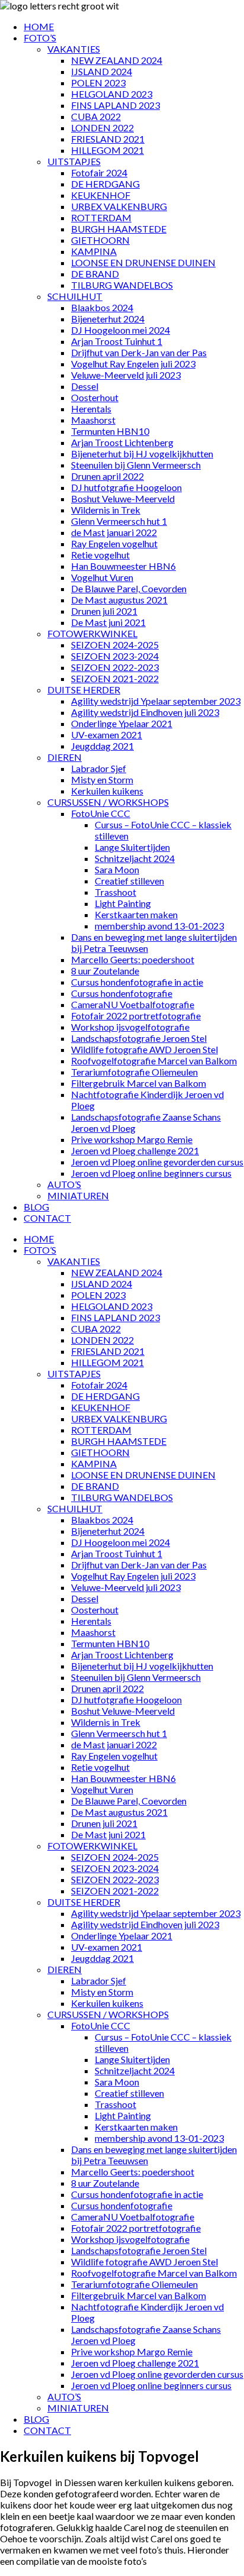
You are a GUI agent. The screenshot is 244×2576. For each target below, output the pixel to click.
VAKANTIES (74, 49)
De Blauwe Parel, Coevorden (129, 588)
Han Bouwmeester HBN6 (123, 566)
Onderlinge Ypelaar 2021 (122, 723)
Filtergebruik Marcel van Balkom (139, 1083)
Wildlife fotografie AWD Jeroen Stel (145, 1049)
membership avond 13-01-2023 (159, 926)
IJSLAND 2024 (102, 71)
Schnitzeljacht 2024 (135, 858)
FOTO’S (40, 38)
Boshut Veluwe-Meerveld (123, 498)
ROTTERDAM (101, 217)
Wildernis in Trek (106, 510)
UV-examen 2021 (107, 735)
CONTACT (47, 1218)
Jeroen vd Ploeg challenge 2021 (135, 1150)
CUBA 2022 (96, 116)
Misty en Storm (102, 779)
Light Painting (123, 903)
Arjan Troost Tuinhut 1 (117, 341)
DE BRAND (95, 274)
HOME (39, 26)
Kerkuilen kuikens (107, 791)
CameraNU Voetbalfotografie (133, 1004)
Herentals (91, 409)
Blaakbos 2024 (102, 307)
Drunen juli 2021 (104, 611)
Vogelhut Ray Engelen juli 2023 (133, 364)
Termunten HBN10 (110, 431)
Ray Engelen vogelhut (114, 543)
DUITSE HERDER (84, 690)
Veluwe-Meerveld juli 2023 (126, 375)
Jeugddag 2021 (102, 746)
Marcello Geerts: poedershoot (133, 959)
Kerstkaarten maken (136, 914)
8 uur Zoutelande (105, 971)
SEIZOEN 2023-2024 (115, 656)
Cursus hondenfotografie (122, 993)
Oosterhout (95, 397)
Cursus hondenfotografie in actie (137, 982)
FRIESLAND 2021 (108, 139)
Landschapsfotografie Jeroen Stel (139, 1038)
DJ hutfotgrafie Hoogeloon (126, 487)
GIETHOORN (100, 240)
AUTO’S (64, 1184)
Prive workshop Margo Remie (132, 1139)
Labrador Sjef (99, 768)
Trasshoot (115, 892)
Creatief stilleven (129, 881)
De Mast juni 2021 (108, 622)
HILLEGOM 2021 (107, 150)
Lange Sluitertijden (132, 847)
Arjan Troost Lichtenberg (122, 442)
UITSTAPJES (74, 161)
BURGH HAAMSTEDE (119, 229)
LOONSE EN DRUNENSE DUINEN (143, 262)
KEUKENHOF (101, 195)
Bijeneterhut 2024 (108, 319)
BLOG (36, 1207)
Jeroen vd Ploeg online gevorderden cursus (157, 1162)
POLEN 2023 (98, 83)
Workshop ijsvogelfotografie (130, 1027)
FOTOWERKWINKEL (92, 633)
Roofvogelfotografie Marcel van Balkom (154, 1061)
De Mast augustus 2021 (119, 600)
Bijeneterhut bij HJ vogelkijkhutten (142, 453)
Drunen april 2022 (107, 476)
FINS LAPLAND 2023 (115, 105)
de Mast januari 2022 (114, 532)
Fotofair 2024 (99, 172)
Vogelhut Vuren (102, 577)
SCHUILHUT (75, 296)
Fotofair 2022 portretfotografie (136, 1016)
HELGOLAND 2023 (112, 94)
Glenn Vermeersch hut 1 (119, 521)
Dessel (85, 386)
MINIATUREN (78, 1195)
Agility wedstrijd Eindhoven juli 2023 (145, 712)
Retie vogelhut (100, 555)
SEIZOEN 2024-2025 (115, 645)
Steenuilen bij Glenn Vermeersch (136, 465)
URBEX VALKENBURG (119, 206)
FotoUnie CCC (101, 813)
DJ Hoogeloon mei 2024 (121, 330)
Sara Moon (117, 869)
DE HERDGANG (105, 184)
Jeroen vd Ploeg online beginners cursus (151, 1173)
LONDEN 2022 (102, 127)
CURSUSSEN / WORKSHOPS (108, 802)
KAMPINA (94, 251)
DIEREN (65, 757)
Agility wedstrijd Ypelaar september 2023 (156, 701)
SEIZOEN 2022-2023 (115, 667)
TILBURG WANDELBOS (122, 285)
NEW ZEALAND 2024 (117, 60)
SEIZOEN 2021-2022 (115, 678)
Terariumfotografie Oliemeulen (134, 1072)
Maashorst (93, 420)
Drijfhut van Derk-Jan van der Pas (139, 352)
